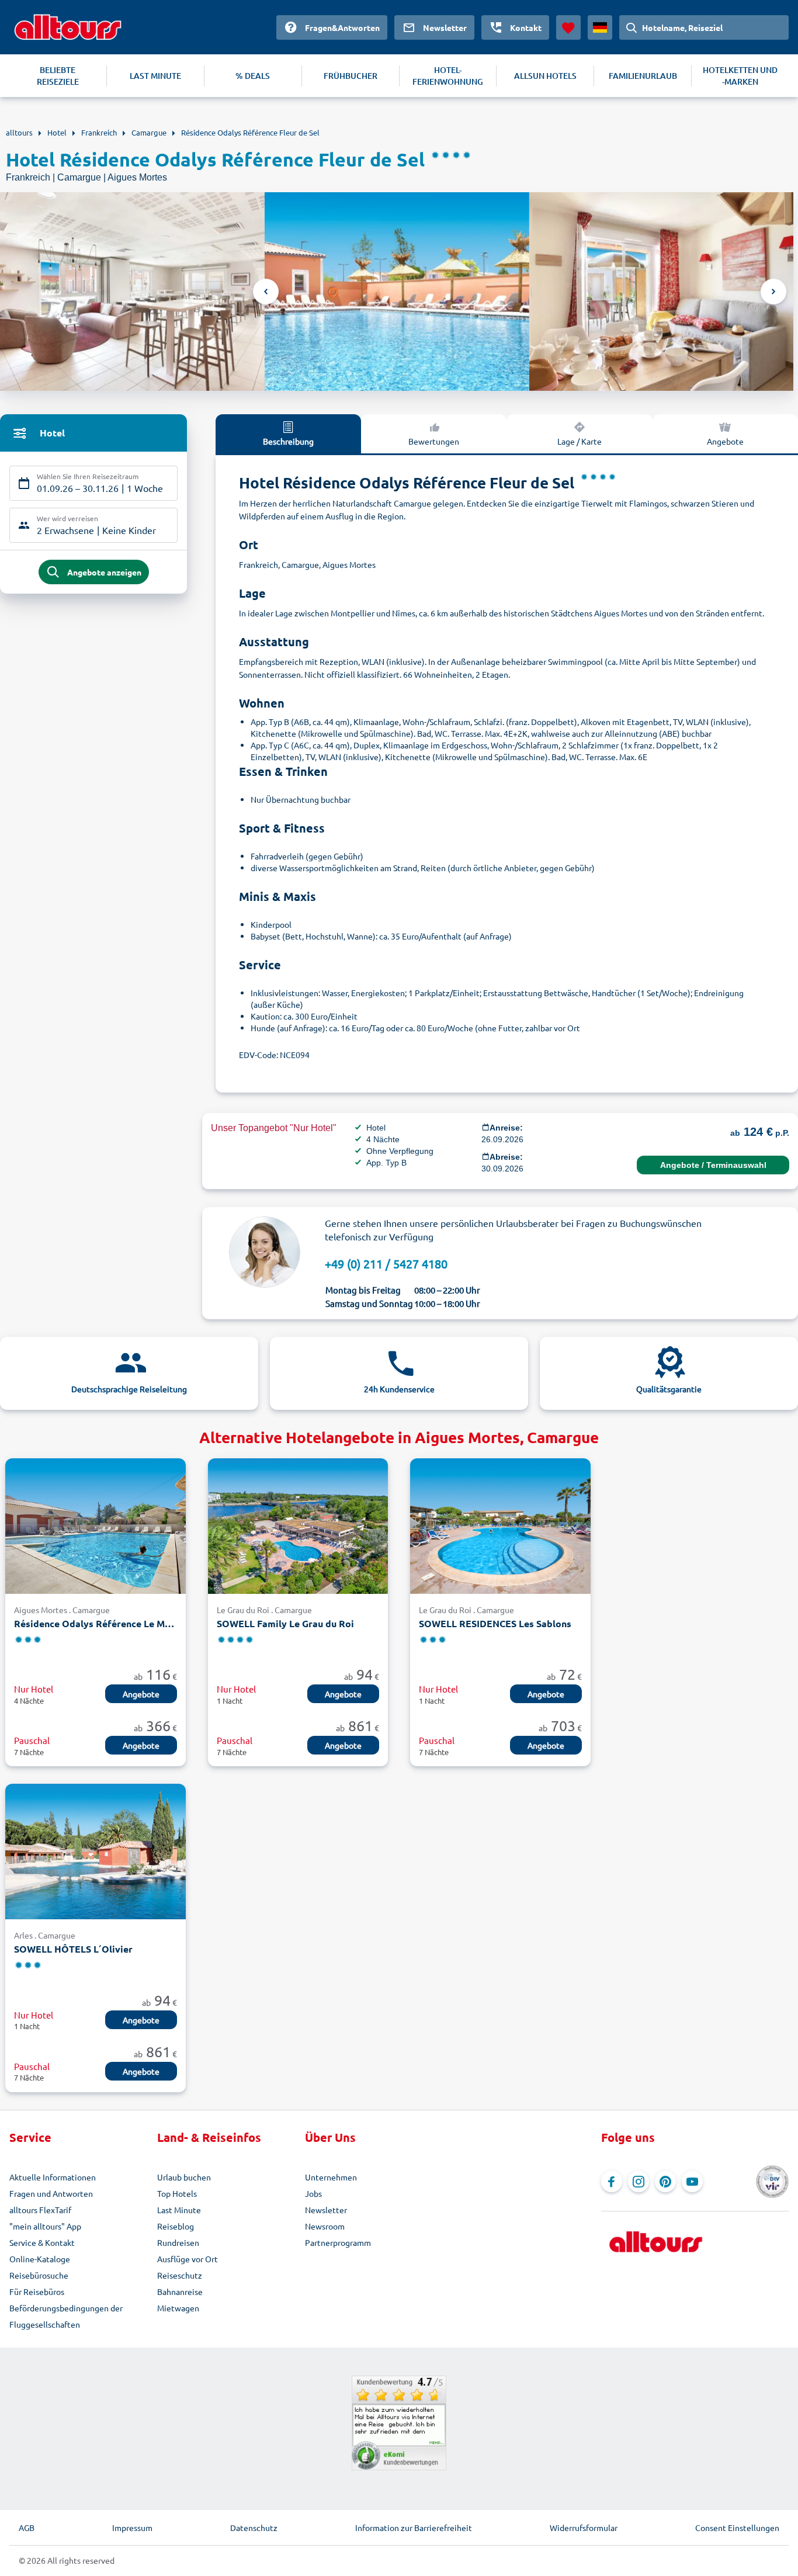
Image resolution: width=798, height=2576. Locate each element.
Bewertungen (434, 441)
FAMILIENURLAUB (643, 76)
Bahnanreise (180, 2291)
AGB (27, 2528)
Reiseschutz (180, 2275)
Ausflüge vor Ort (188, 2259)
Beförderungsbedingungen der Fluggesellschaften (66, 2316)
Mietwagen (178, 2308)
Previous (266, 292)
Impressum (132, 2528)
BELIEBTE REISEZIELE (58, 76)
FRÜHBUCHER (351, 76)
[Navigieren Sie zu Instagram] (639, 2182)
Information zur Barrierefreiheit (414, 2528)
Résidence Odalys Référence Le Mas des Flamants (96, 1623)
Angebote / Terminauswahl (713, 1165)
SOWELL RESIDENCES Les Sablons (495, 1623)
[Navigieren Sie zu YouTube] (692, 2182)
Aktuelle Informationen (53, 2177)
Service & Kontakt (42, 2242)
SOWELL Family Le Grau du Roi (285, 1623)
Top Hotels (177, 2193)
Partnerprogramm (338, 2242)
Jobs (313, 2193)
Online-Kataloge (40, 2259)
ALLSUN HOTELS (545, 76)
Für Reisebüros (37, 2291)
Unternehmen (331, 2177)
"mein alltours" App (45, 2226)
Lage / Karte (580, 441)
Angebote (725, 441)
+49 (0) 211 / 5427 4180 (386, 1263)
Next (773, 292)
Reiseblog (176, 2226)
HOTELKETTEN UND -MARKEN (740, 76)
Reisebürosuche (39, 2275)
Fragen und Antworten (51, 2193)
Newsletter (326, 2210)
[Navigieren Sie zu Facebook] (612, 2182)
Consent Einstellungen (737, 2528)
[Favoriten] (568, 27)
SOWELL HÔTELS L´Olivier (73, 1949)
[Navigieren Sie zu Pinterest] (665, 2182)
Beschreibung (288, 441)
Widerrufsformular (584, 2528)
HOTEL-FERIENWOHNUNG (448, 76)
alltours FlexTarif (40, 2210)
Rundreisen (178, 2242)
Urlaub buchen (184, 2177)
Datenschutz (254, 2528)
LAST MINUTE (155, 76)
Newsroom (325, 2226)
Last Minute (179, 2210)
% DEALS (253, 76)
